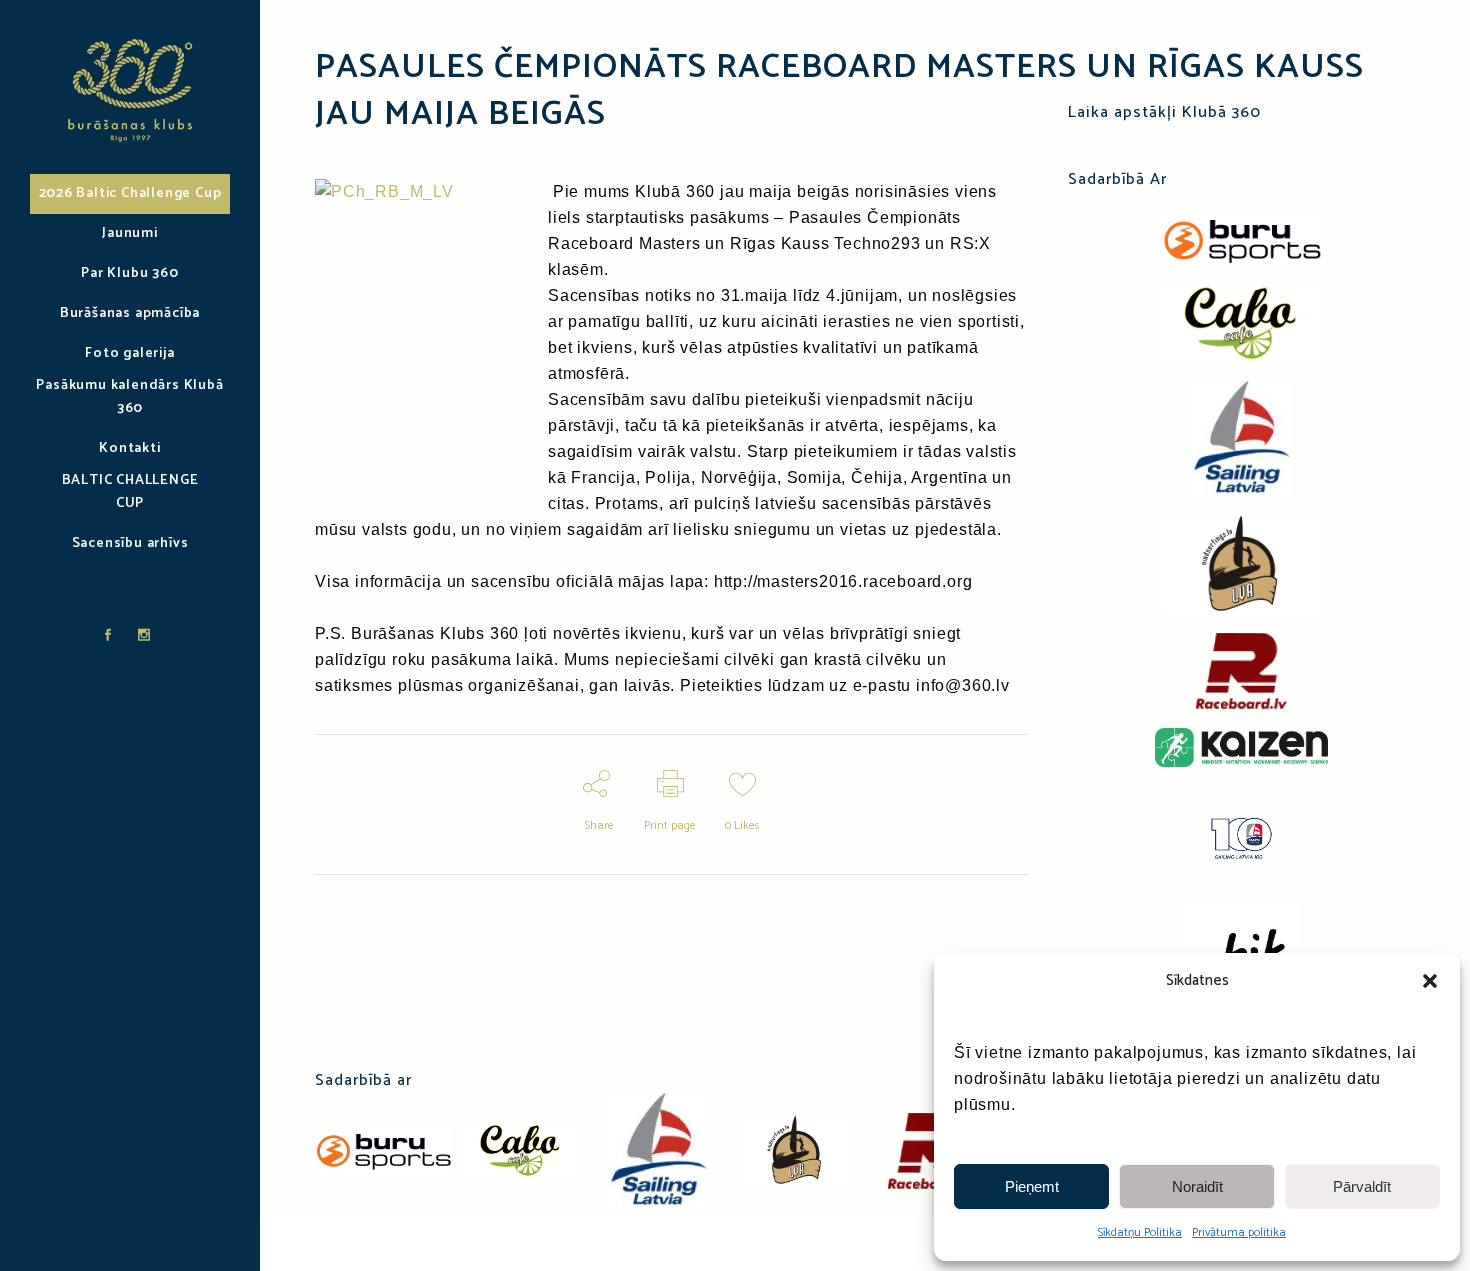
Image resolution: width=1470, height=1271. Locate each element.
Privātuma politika (1239, 1232)
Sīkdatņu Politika (1140, 1232)
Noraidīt (1197, 1186)
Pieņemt (1032, 1186)
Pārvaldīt (1362, 1186)
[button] (1430, 981)
